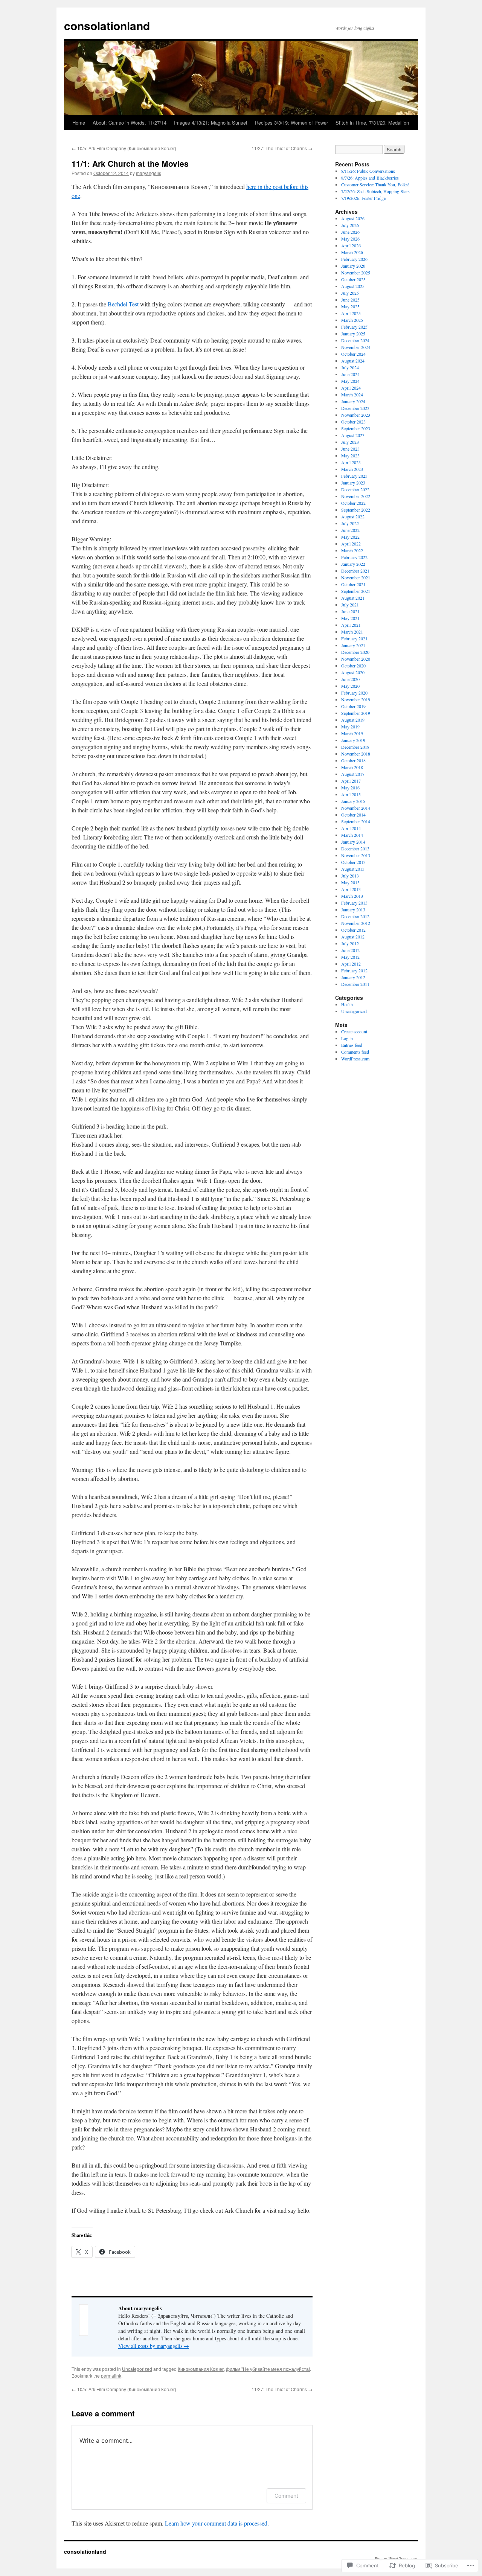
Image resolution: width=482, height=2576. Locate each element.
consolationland (107, 25)
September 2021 (356, 591)
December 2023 (355, 408)
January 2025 (353, 334)
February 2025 (354, 327)
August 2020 (353, 672)
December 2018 (355, 747)
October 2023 (353, 422)
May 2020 (350, 686)
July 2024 (350, 367)
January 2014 (353, 842)
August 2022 (353, 516)
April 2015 (351, 794)
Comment (286, 2496)
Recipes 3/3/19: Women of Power (291, 123)
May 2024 (350, 381)
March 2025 (352, 320)
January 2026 (353, 266)
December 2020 (355, 652)
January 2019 (353, 740)
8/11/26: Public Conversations (368, 171)
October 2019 (353, 706)
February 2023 (354, 476)
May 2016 (350, 788)
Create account (354, 1031)
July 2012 (350, 943)
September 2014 (356, 821)
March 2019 (352, 733)
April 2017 (351, 781)
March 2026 (352, 252)
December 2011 (355, 984)
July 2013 (350, 876)
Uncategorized (137, 2369)
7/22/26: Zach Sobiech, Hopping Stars (375, 191)
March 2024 (352, 395)
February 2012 (354, 970)
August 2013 (353, 869)
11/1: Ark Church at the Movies (130, 163)
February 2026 (354, 259)
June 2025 (350, 300)
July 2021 (350, 605)
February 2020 (354, 693)
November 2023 (356, 415)
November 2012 (356, 923)
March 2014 (352, 835)
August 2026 (353, 218)
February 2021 (354, 638)
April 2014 (351, 828)
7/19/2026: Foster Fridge (363, 198)
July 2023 (350, 442)
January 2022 (353, 564)
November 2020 (356, 659)
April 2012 (351, 964)
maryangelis (149, 173)
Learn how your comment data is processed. (217, 2523)
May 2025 (350, 306)
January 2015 (353, 801)
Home (79, 123)
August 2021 (353, 598)
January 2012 (353, 977)
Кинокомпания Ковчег (201, 2369)
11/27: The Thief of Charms (282, 148)
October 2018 (353, 760)
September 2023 (356, 428)
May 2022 (350, 537)
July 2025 (350, 293)
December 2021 (355, 571)
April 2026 (351, 245)
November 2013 (356, 855)
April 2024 (351, 388)
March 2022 (352, 550)
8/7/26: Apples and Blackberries (370, 178)
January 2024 (353, 401)
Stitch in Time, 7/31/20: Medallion (372, 123)
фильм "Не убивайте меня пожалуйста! (268, 2369)
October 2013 (353, 862)
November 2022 (356, 496)
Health (347, 1004)
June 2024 (350, 374)
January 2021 (353, 645)
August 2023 (353, 435)
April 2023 (351, 462)
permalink (111, 2376)
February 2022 (354, 557)
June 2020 (350, 679)
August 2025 (353, 286)
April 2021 (351, 625)
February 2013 (354, 903)
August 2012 (353, 937)
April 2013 (351, 889)
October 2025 (353, 279)
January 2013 (353, 909)
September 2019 (356, 713)
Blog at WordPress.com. (396, 2558)
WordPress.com (355, 1059)
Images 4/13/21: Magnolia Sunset (211, 123)
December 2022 (355, 489)
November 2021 (356, 577)
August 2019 (353, 720)
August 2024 (353, 361)
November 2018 (356, 754)
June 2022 (350, 530)
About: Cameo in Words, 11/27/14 (130, 123)
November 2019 (356, 699)
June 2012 (350, 950)
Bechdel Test (123, 304)
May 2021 (350, 618)
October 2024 (353, 354)
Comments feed (355, 1052)
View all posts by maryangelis (154, 2346)
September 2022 (356, 510)
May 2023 (350, 455)
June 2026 (350, 232)
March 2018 (352, 767)
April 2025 (351, 313)
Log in (347, 1038)
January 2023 (353, 483)
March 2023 (352, 469)
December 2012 (355, 916)
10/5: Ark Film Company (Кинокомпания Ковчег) (124, 148)
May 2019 (350, 727)
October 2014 (353, 815)
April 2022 (351, 544)
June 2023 (350, 449)
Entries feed (352, 1045)
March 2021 (352, 632)
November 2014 (356, 808)
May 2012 (350, 957)
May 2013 (350, 882)
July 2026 (350, 225)
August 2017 (353, 774)
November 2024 (356, 347)
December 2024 (355, 340)
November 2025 (356, 273)
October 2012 (353, 930)
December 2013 (355, 849)
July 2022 (350, 523)
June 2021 (350, 611)
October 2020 (353, 666)
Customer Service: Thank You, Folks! (375, 184)
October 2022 (353, 503)
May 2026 (350, 239)
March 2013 (352, 896)
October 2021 (353, 584)
